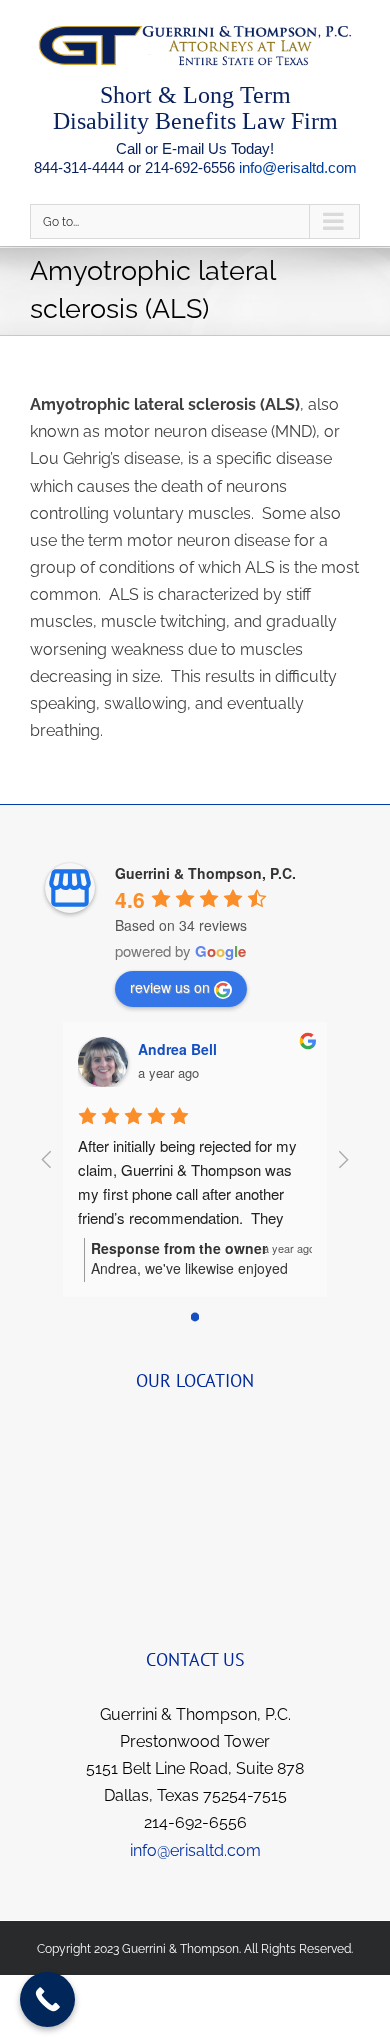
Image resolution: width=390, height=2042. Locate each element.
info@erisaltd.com (298, 167)
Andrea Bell (177, 1049)
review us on (170, 987)
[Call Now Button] (47, 1999)
